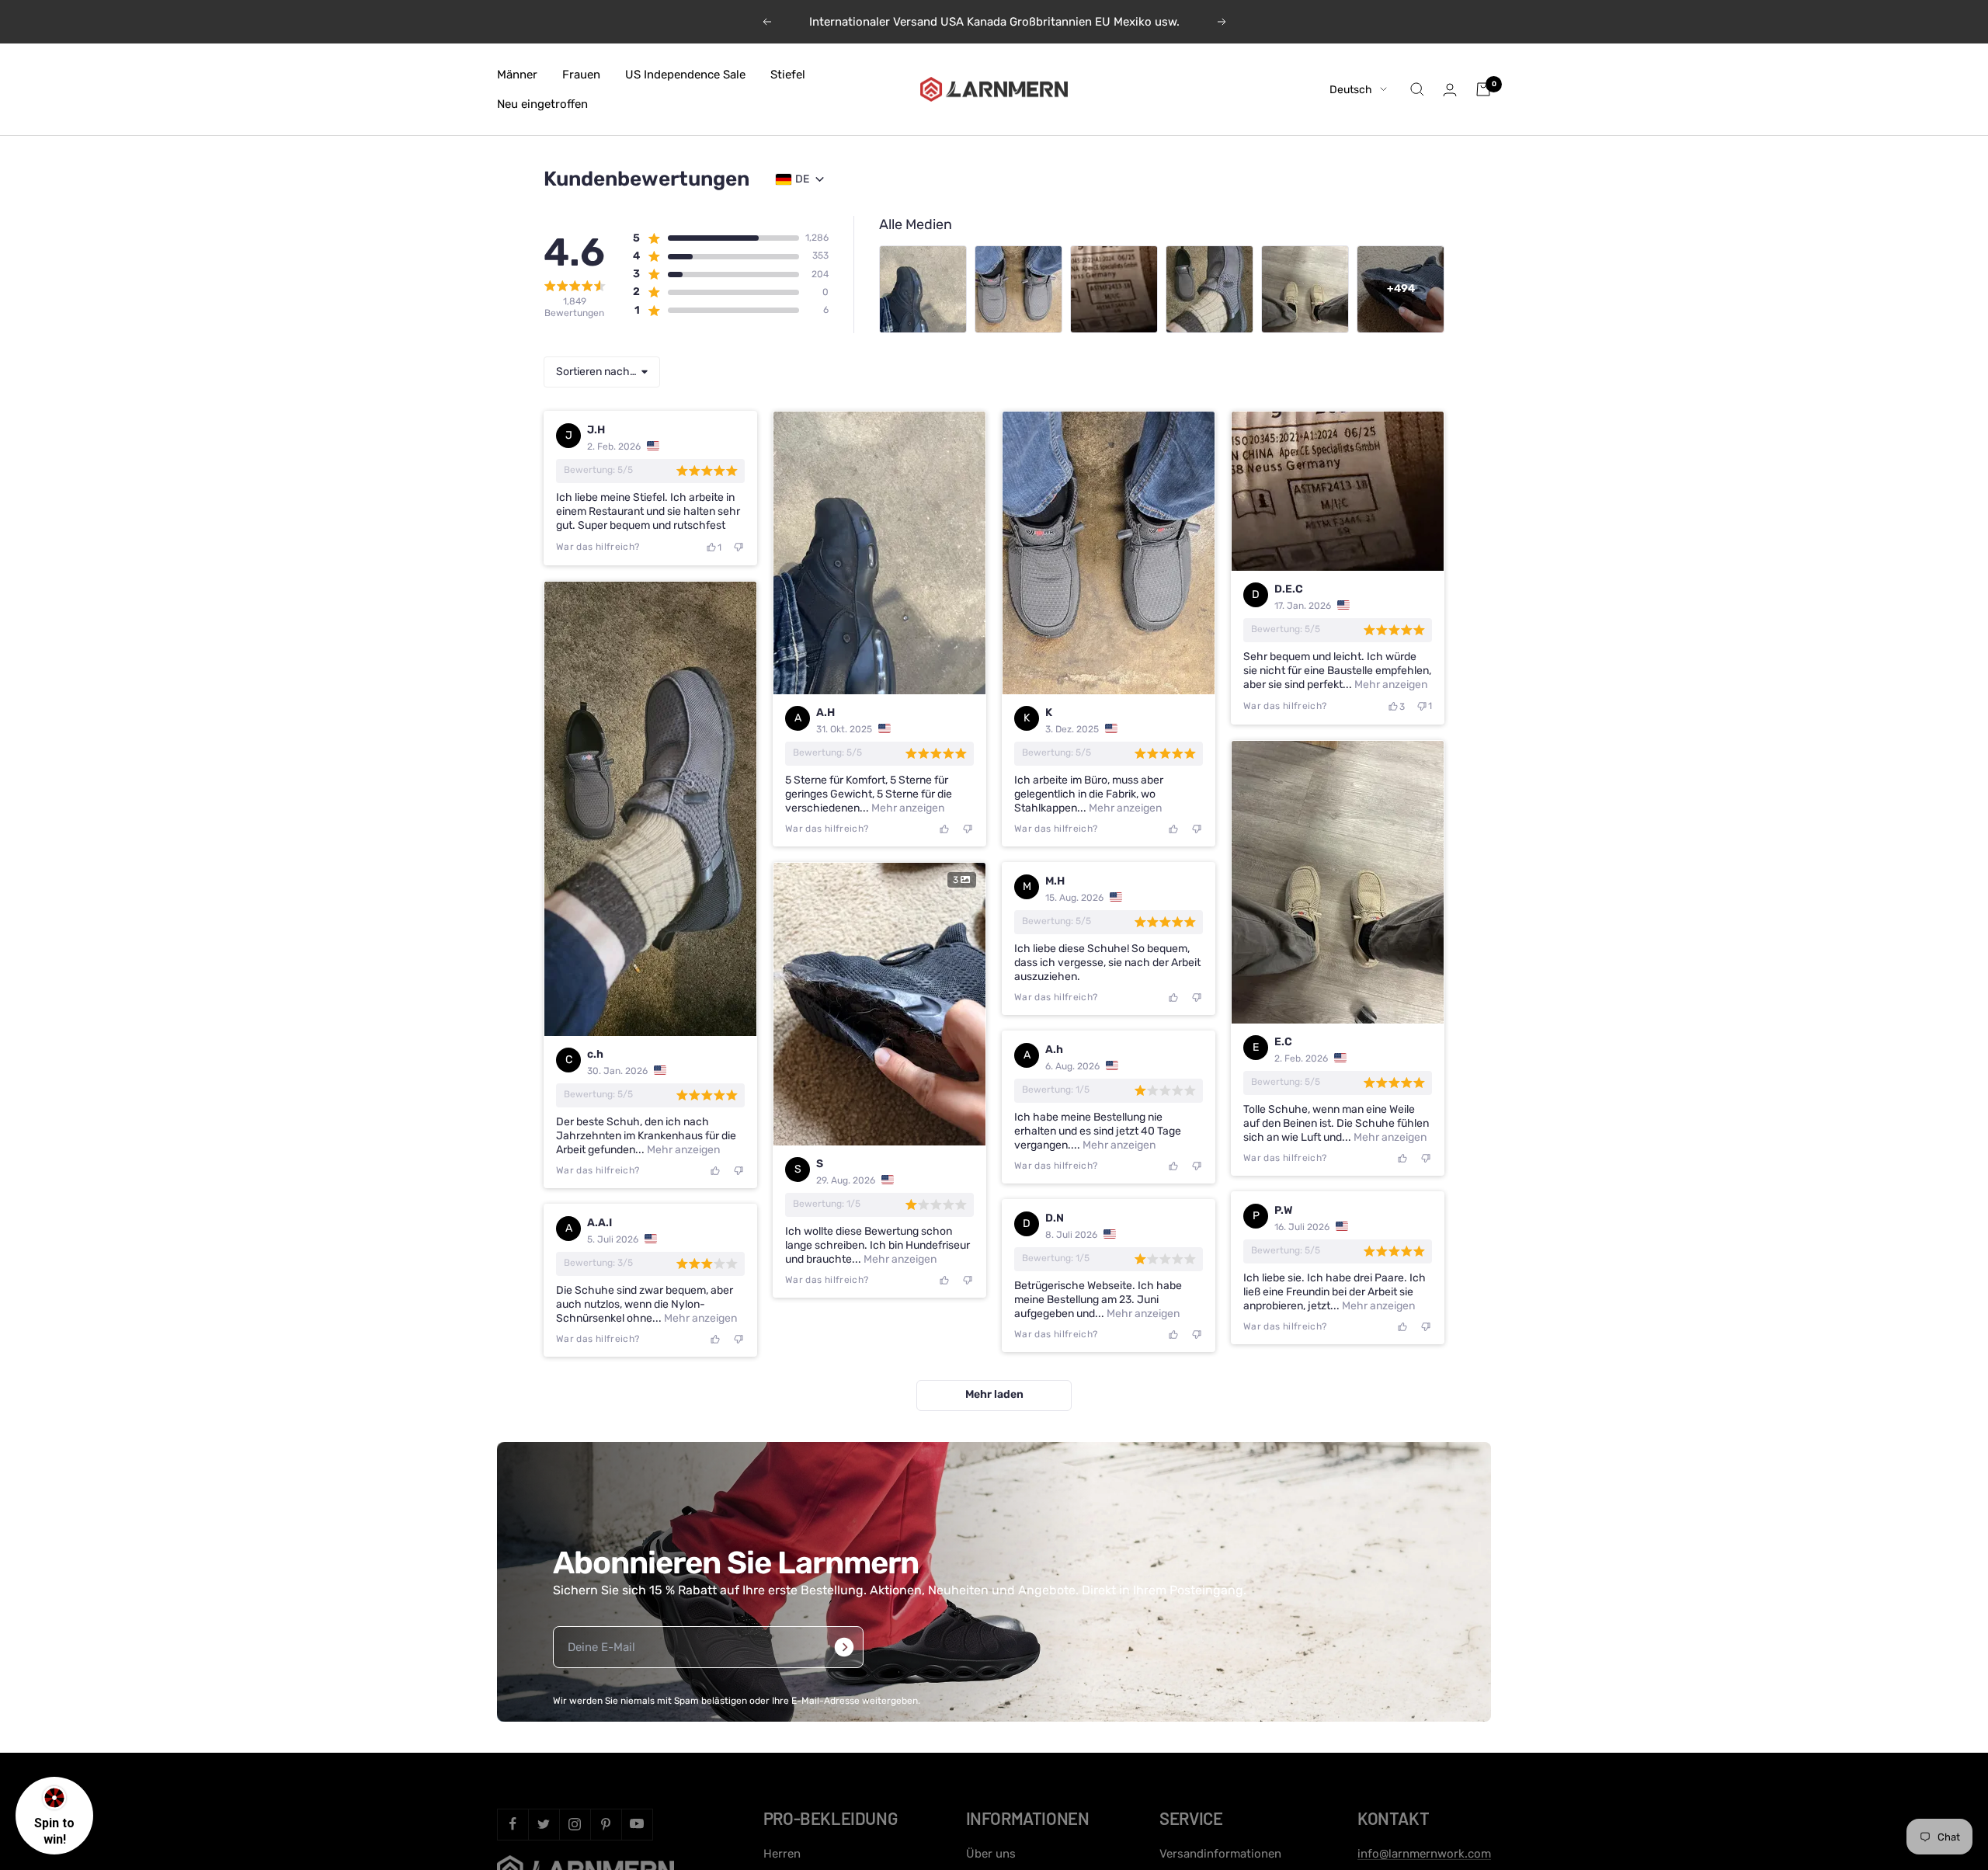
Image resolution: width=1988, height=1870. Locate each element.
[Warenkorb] (1483, 89)
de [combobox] (802, 179)
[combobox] (602, 372)
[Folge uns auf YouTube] (637, 1824)
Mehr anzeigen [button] (907, 808)
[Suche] (1417, 89)
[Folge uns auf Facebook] (513, 1824)
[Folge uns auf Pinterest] (606, 1824)
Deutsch (1351, 90)
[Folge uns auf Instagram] (575, 1824)
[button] (716, 238)
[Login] (1450, 90)
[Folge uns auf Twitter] (544, 1824)
